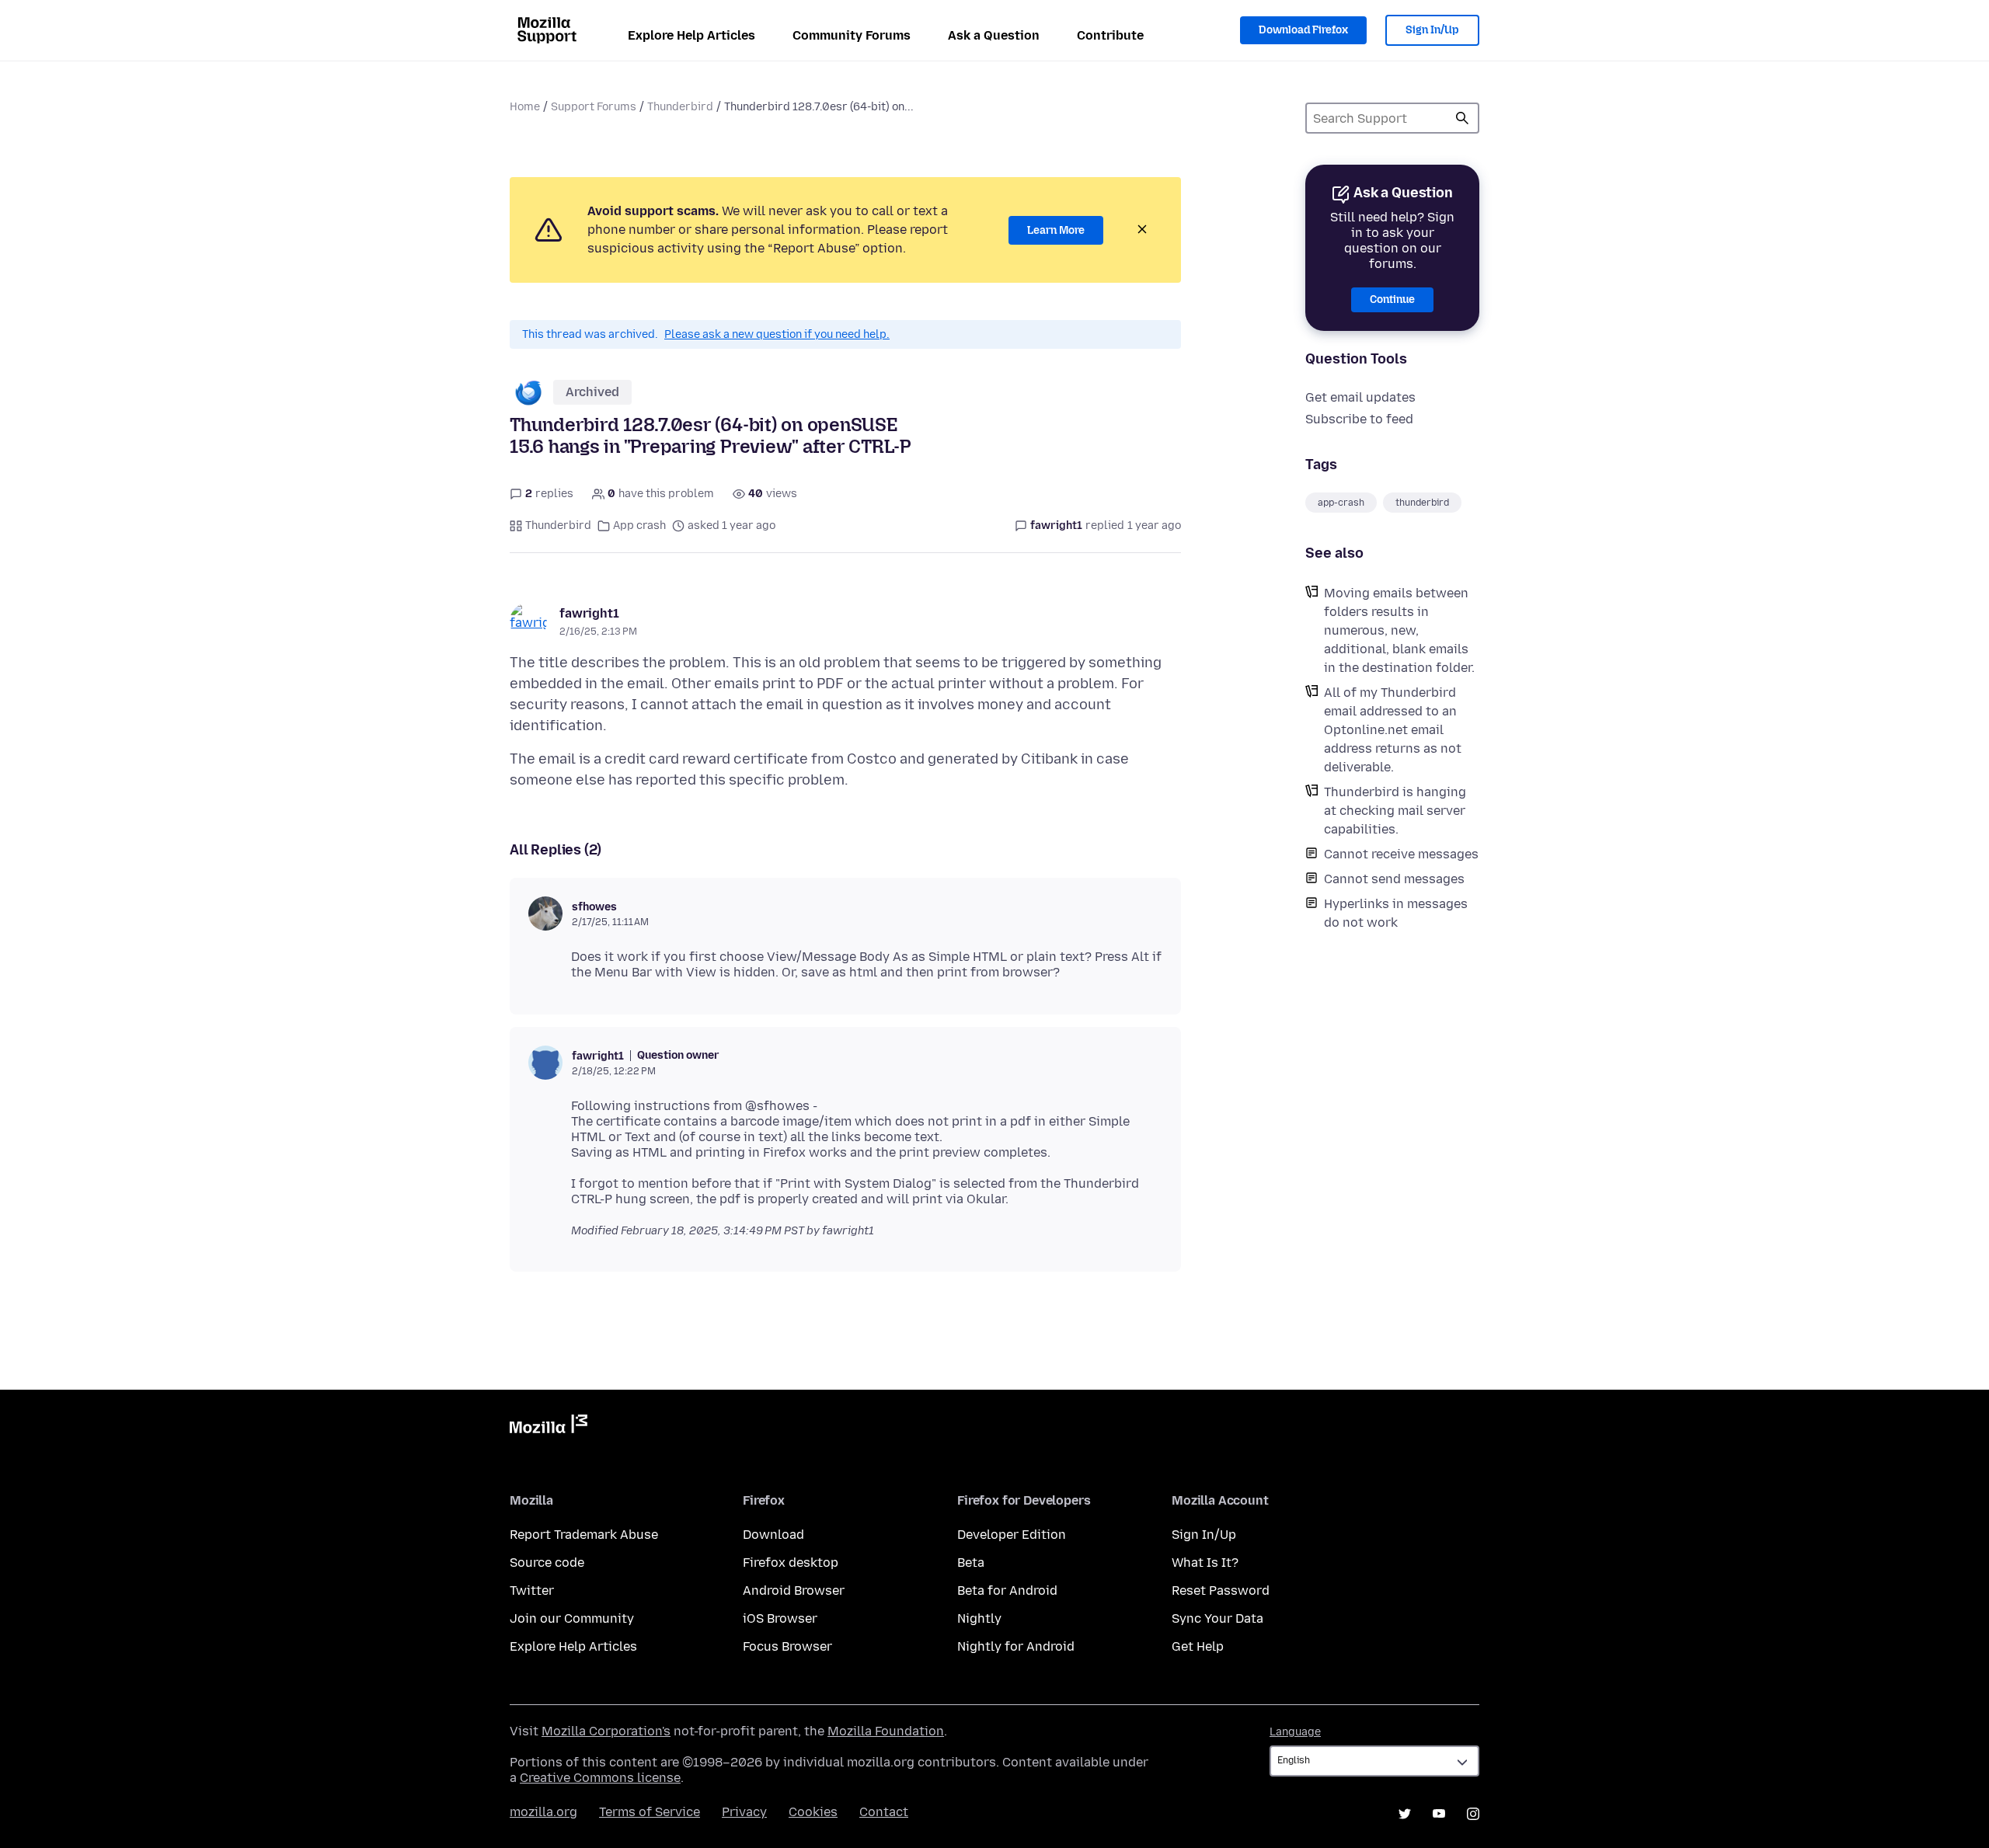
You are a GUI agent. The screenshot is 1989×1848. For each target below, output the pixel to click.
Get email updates (1360, 397)
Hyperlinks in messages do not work (1396, 913)
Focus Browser (787, 1646)
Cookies (813, 1812)
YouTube (1439, 1814)
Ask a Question (994, 35)
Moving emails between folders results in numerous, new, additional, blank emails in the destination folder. (1399, 630)
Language (1295, 1732)
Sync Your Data (1217, 1618)
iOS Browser (780, 1618)
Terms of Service (650, 1812)
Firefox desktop (791, 1563)
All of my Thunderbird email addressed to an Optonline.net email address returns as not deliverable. (1393, 730)
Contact (884, 1812)
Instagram (1473, 1814)
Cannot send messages (1394, 879)
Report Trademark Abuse (584, 1535)
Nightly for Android (1016, 1646)
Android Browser (794, 1590)
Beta (971, 1563)
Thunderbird (680, 107)
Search (1462, 118)
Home (525, 107)
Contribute (1110, 35)
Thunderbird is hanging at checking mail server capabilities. (1395, 811)
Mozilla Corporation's (606, 1731)
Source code (547, 1563)
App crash (639, 526)
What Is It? (1205, 1563)
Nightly (979, 1618)
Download (773, 1535)
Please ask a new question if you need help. (777, 334)
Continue (1392, 299)
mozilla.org (543, 1812)
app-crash (1341, 503)
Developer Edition (1012, 1535)
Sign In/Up (1432, 30)
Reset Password (1221, 1590)
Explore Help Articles (691, 35)
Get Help (1198, 1646)
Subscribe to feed (1359, 419)
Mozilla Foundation (886, 1731)
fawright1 (589, 613)
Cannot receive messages (1401, 854)
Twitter (532, 1590)
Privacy (744, 1812)
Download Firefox (1303, 30)
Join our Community (572, 1618)
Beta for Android (1007, 1590)
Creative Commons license (600, 1778)
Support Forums (594, 107)
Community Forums (852, 35)
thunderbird (1422, 503)
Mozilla (549, 1427)
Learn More (1056, 230)
